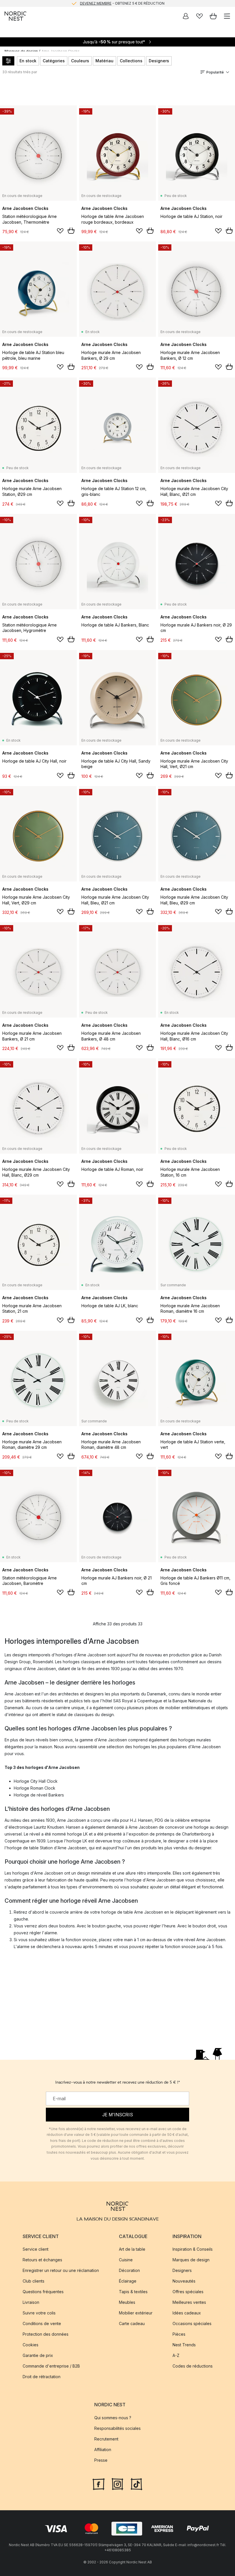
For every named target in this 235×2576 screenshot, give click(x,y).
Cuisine (126, 2260)
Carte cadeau (132, 2323)
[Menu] (227, 16)
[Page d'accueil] (15, 16)
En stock (28, 61)
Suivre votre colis (39, 2313)
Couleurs (80, 61)
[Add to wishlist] (60, 231)
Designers (159, 61)
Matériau (104, 61)
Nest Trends (184, 2345)
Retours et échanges (42, 2260)
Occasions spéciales (192, 2323)
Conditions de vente (42, 2323)
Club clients (34, 2281)
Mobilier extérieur (136, 2313)
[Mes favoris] (199, 16)
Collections (131, 61)
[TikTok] (136, 2483)
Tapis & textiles (133, 2292)
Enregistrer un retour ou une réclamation (61, 2270)
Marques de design (191, 2260)
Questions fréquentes (43, 2292)
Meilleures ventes (189, 2302)
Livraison (31, 2302)
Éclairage (128, 2281)
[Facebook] (99, 2483)
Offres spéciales (188, 2292)
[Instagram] (117, 2483)
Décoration (129, 2270)
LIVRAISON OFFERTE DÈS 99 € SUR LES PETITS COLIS (122, 3)
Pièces (179, 2334)
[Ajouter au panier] (71, 231)
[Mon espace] (186, 16)
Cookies (31, 2345)
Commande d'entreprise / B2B (51, 2366)
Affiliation (103, 2449)
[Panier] (213, 16)
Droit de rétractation (42, 2377)
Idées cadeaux (187, 2313)
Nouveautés (184, 2281)
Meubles (127, 2302)
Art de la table (132, 2249)
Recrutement (106, 2439)
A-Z (176, 2355)
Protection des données (46, 2334)
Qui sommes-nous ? (113, 2417)
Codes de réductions (193, 2366)
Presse (101, 2460)
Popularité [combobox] (215, 72)
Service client (36, 2249)
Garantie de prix (38, 2355)
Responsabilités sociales (117, 2428)
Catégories (54, 61)
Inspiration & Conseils (193, 2249)
